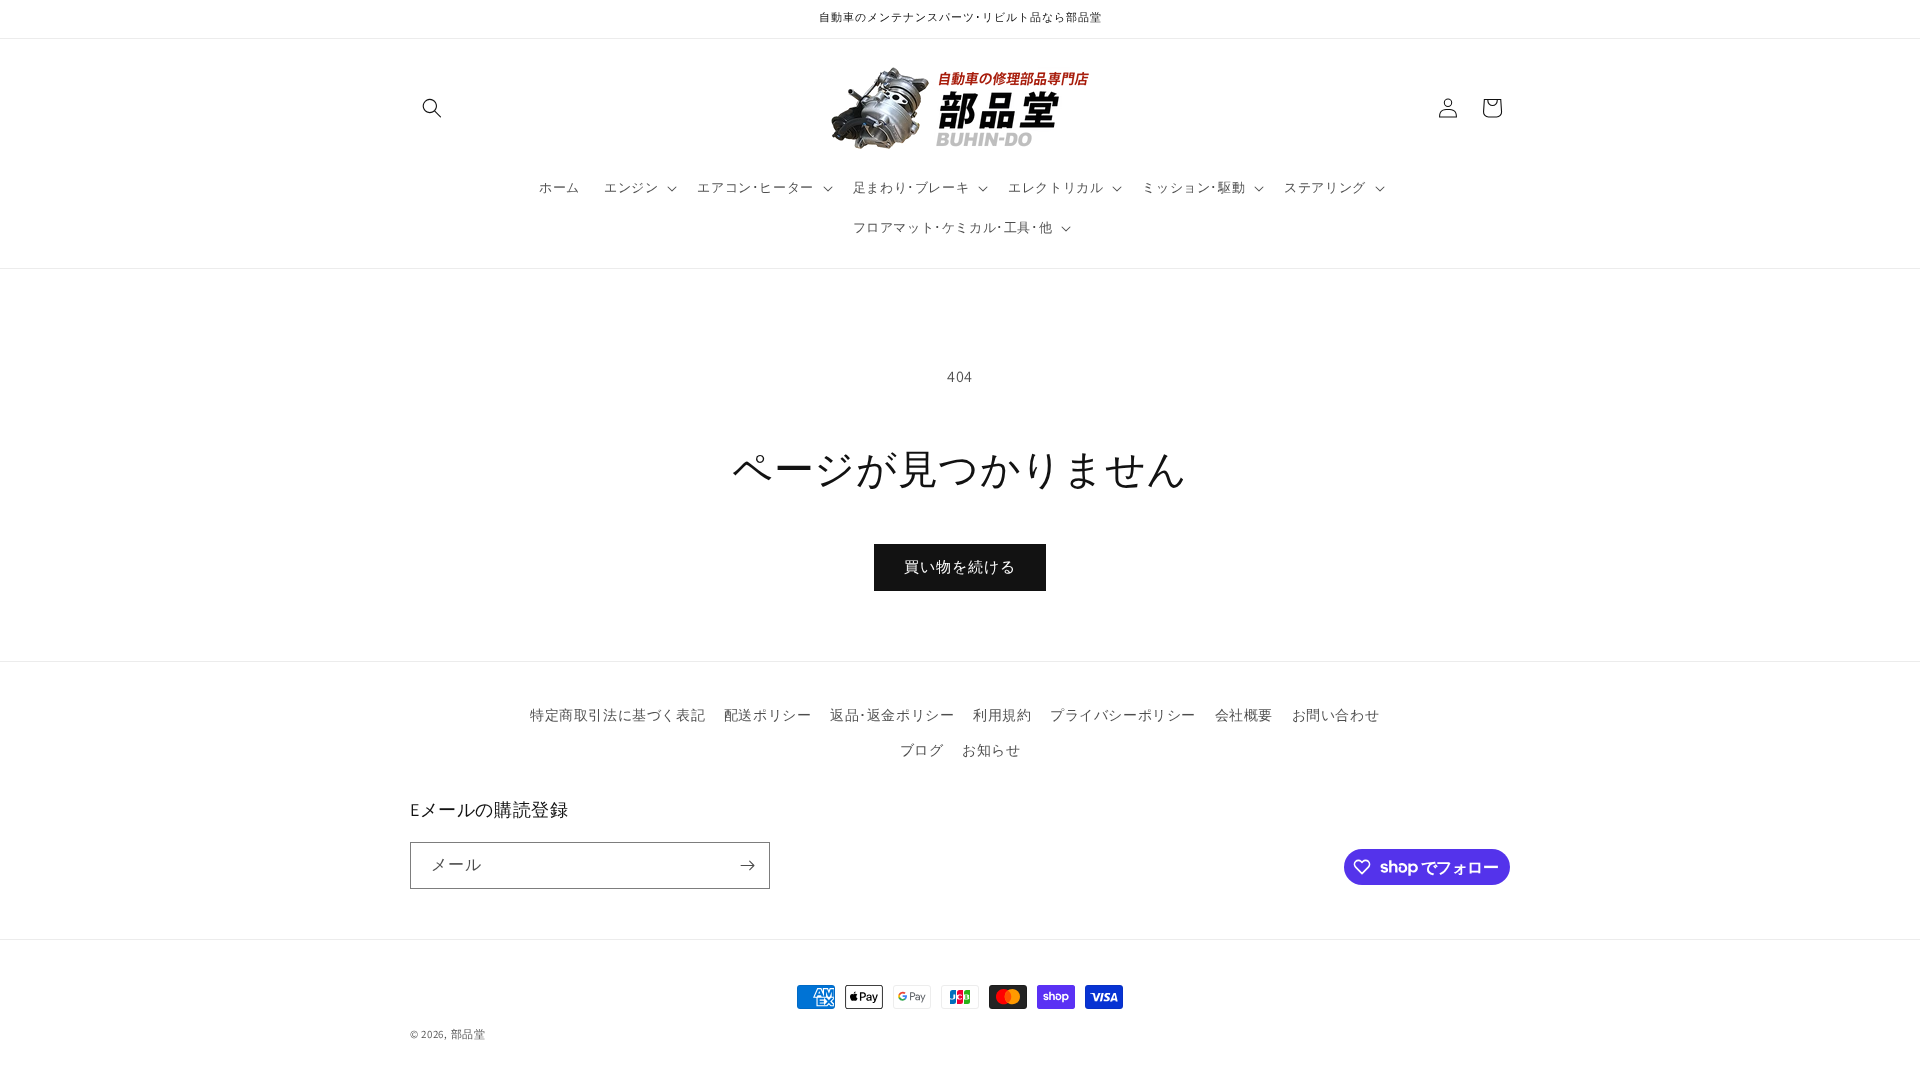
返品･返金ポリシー (892, 715)
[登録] (747, 865)
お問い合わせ (1336, 715)
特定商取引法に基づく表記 (617, 715)
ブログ (922, 750)
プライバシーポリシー (1123, 715)
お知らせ (991, 750)
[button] (432, 108)
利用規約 (1002, 715)
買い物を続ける (960, 566)
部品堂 (468, 1034)
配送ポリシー (768, 715)
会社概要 (1244, 715)
